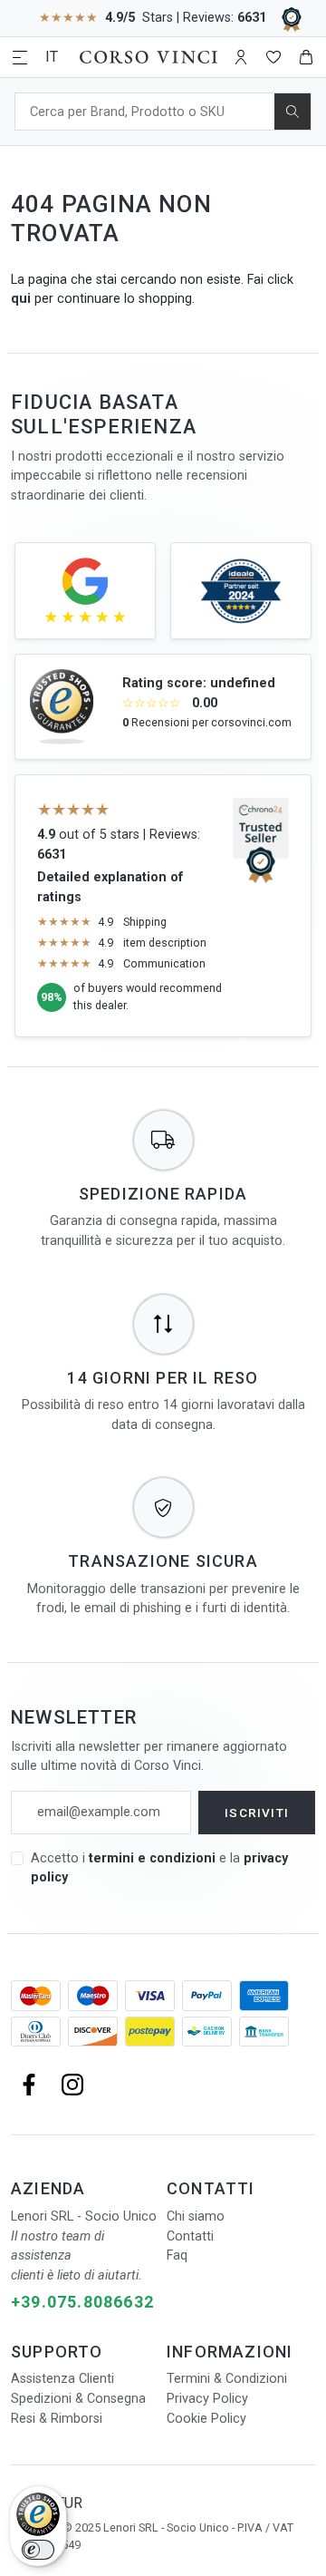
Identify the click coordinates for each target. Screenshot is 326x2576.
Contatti (190, 2236)
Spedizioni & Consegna (78, 2399)
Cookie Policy (206, 2419)
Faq (177, 2255)
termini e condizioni (152, 1858)
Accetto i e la (159, 1868)
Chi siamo (196, 2216)
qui (21, 299)
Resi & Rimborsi (57, 2419)
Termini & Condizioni (227, 2379)
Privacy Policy (207, 2399)
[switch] (38, 2550)
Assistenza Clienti (62, 2379)
